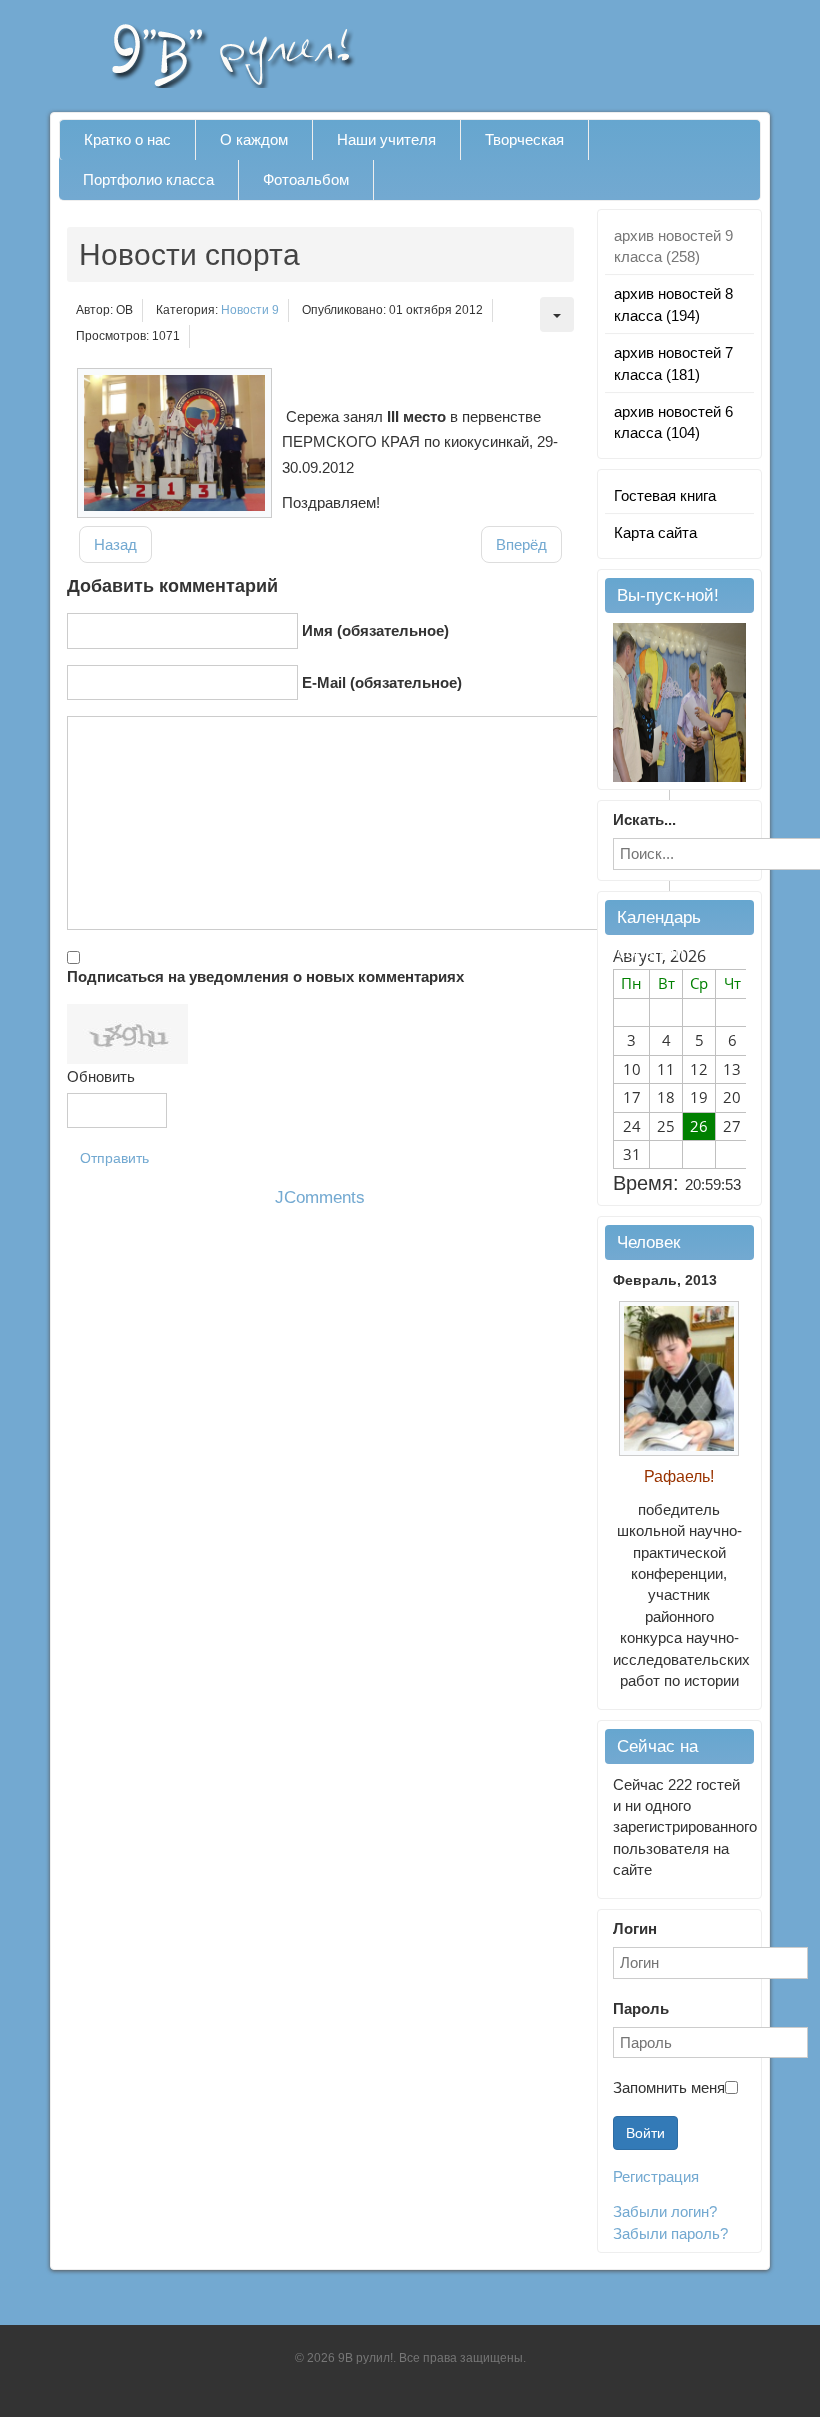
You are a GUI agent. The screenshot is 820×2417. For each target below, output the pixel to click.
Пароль (641, 2008)
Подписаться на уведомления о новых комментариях (265, 976)
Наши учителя (386, 139)
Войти (645, 2133)
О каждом (254, 139)
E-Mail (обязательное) (382, 682)
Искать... (644, 819)
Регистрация (656, 2176)
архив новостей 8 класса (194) (673, 304)
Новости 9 (250, 310)
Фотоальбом (306, 179)
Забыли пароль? (670, 2233)
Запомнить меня (669, 2087)
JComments (320, 1197)
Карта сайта (655, 532)
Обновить (101, 1076)
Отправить (114, 1158)
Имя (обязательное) (375, 630)
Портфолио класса (148, 179)
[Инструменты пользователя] (557, 314)
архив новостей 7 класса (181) (673, 363)
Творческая (524, 139)
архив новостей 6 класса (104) (673, 422)
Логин (635, 1928)
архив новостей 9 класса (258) (673, 246)
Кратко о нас (127, 139)
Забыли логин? (665, 2211)
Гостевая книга (665, 495)
